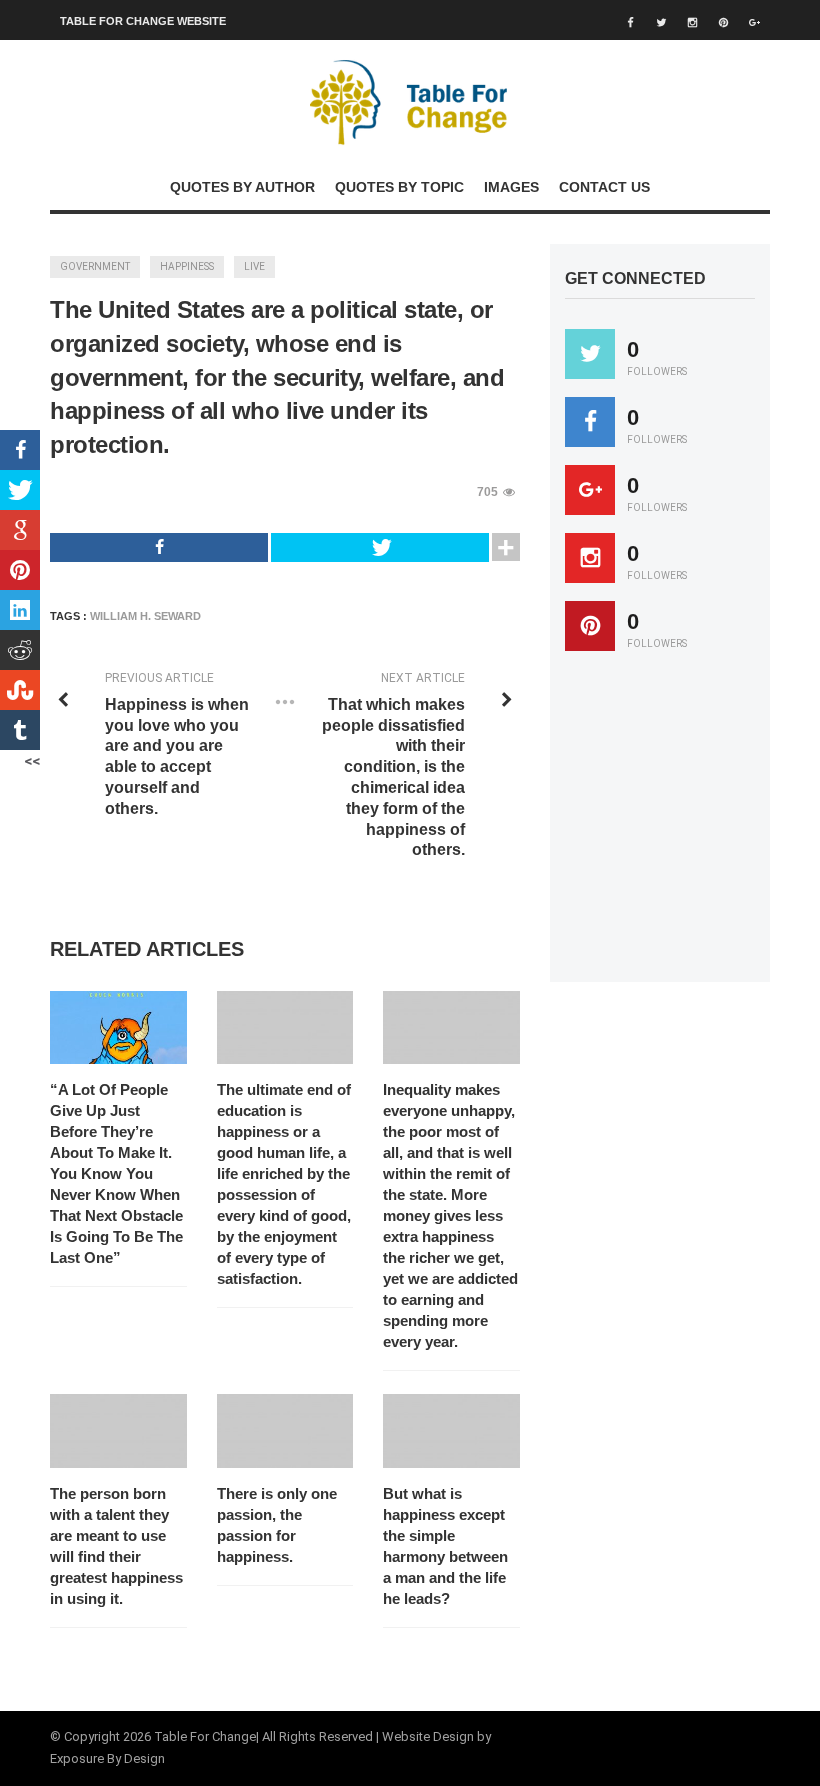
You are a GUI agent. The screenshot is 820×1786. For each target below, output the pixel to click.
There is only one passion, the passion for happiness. (277, 1525)
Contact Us (604, 187)
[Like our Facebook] (590, 422)
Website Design (428, 1736)
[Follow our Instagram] (590, 558)
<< (32, 761)
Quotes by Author (242, 187)
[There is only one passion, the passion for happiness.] (285, 1431)
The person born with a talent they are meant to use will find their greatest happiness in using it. (116, 1546)
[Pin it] (590, 626)
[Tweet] (380, 547)
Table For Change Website (143, 21)
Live (254, 266)
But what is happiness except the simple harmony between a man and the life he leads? (445, 1546)
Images (511, 187)
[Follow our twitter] (590, 354)
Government (95, 266)
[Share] (159, 547)
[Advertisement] (692, 826)
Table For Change (205, 1736)
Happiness (187, 266)
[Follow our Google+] (590, 490)
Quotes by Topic (399, 187)
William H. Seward (145, 616)
